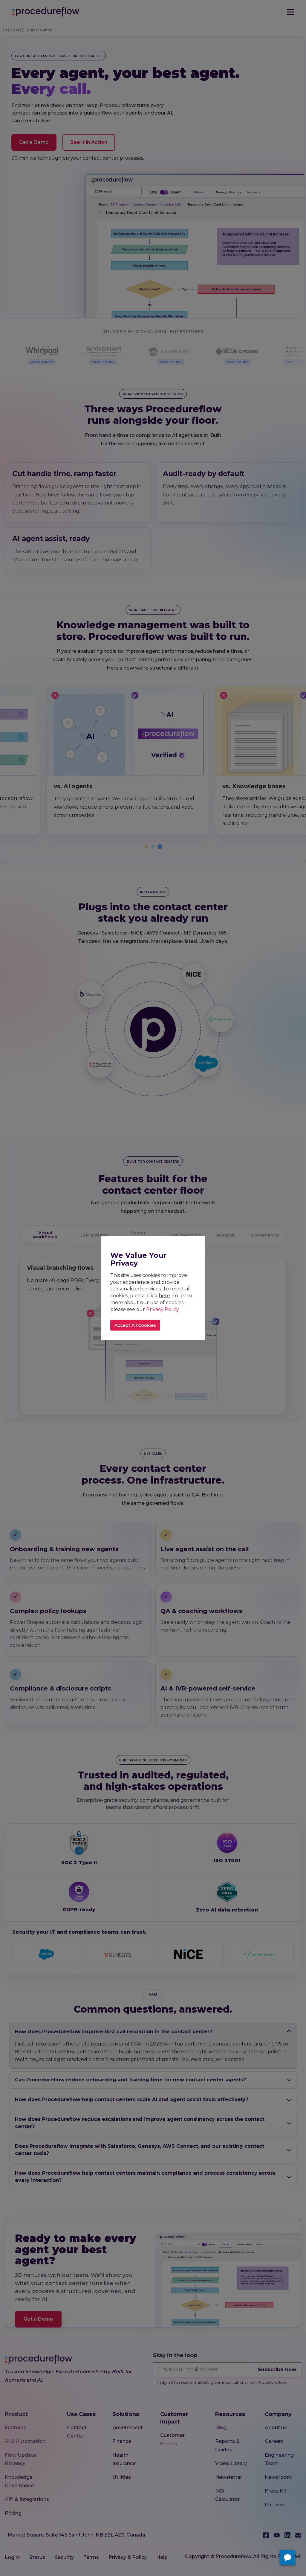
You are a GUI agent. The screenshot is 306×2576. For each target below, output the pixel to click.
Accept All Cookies (135, 1325)
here (164, 1296)
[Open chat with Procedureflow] (287, 2557)
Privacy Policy (162, 1309)
